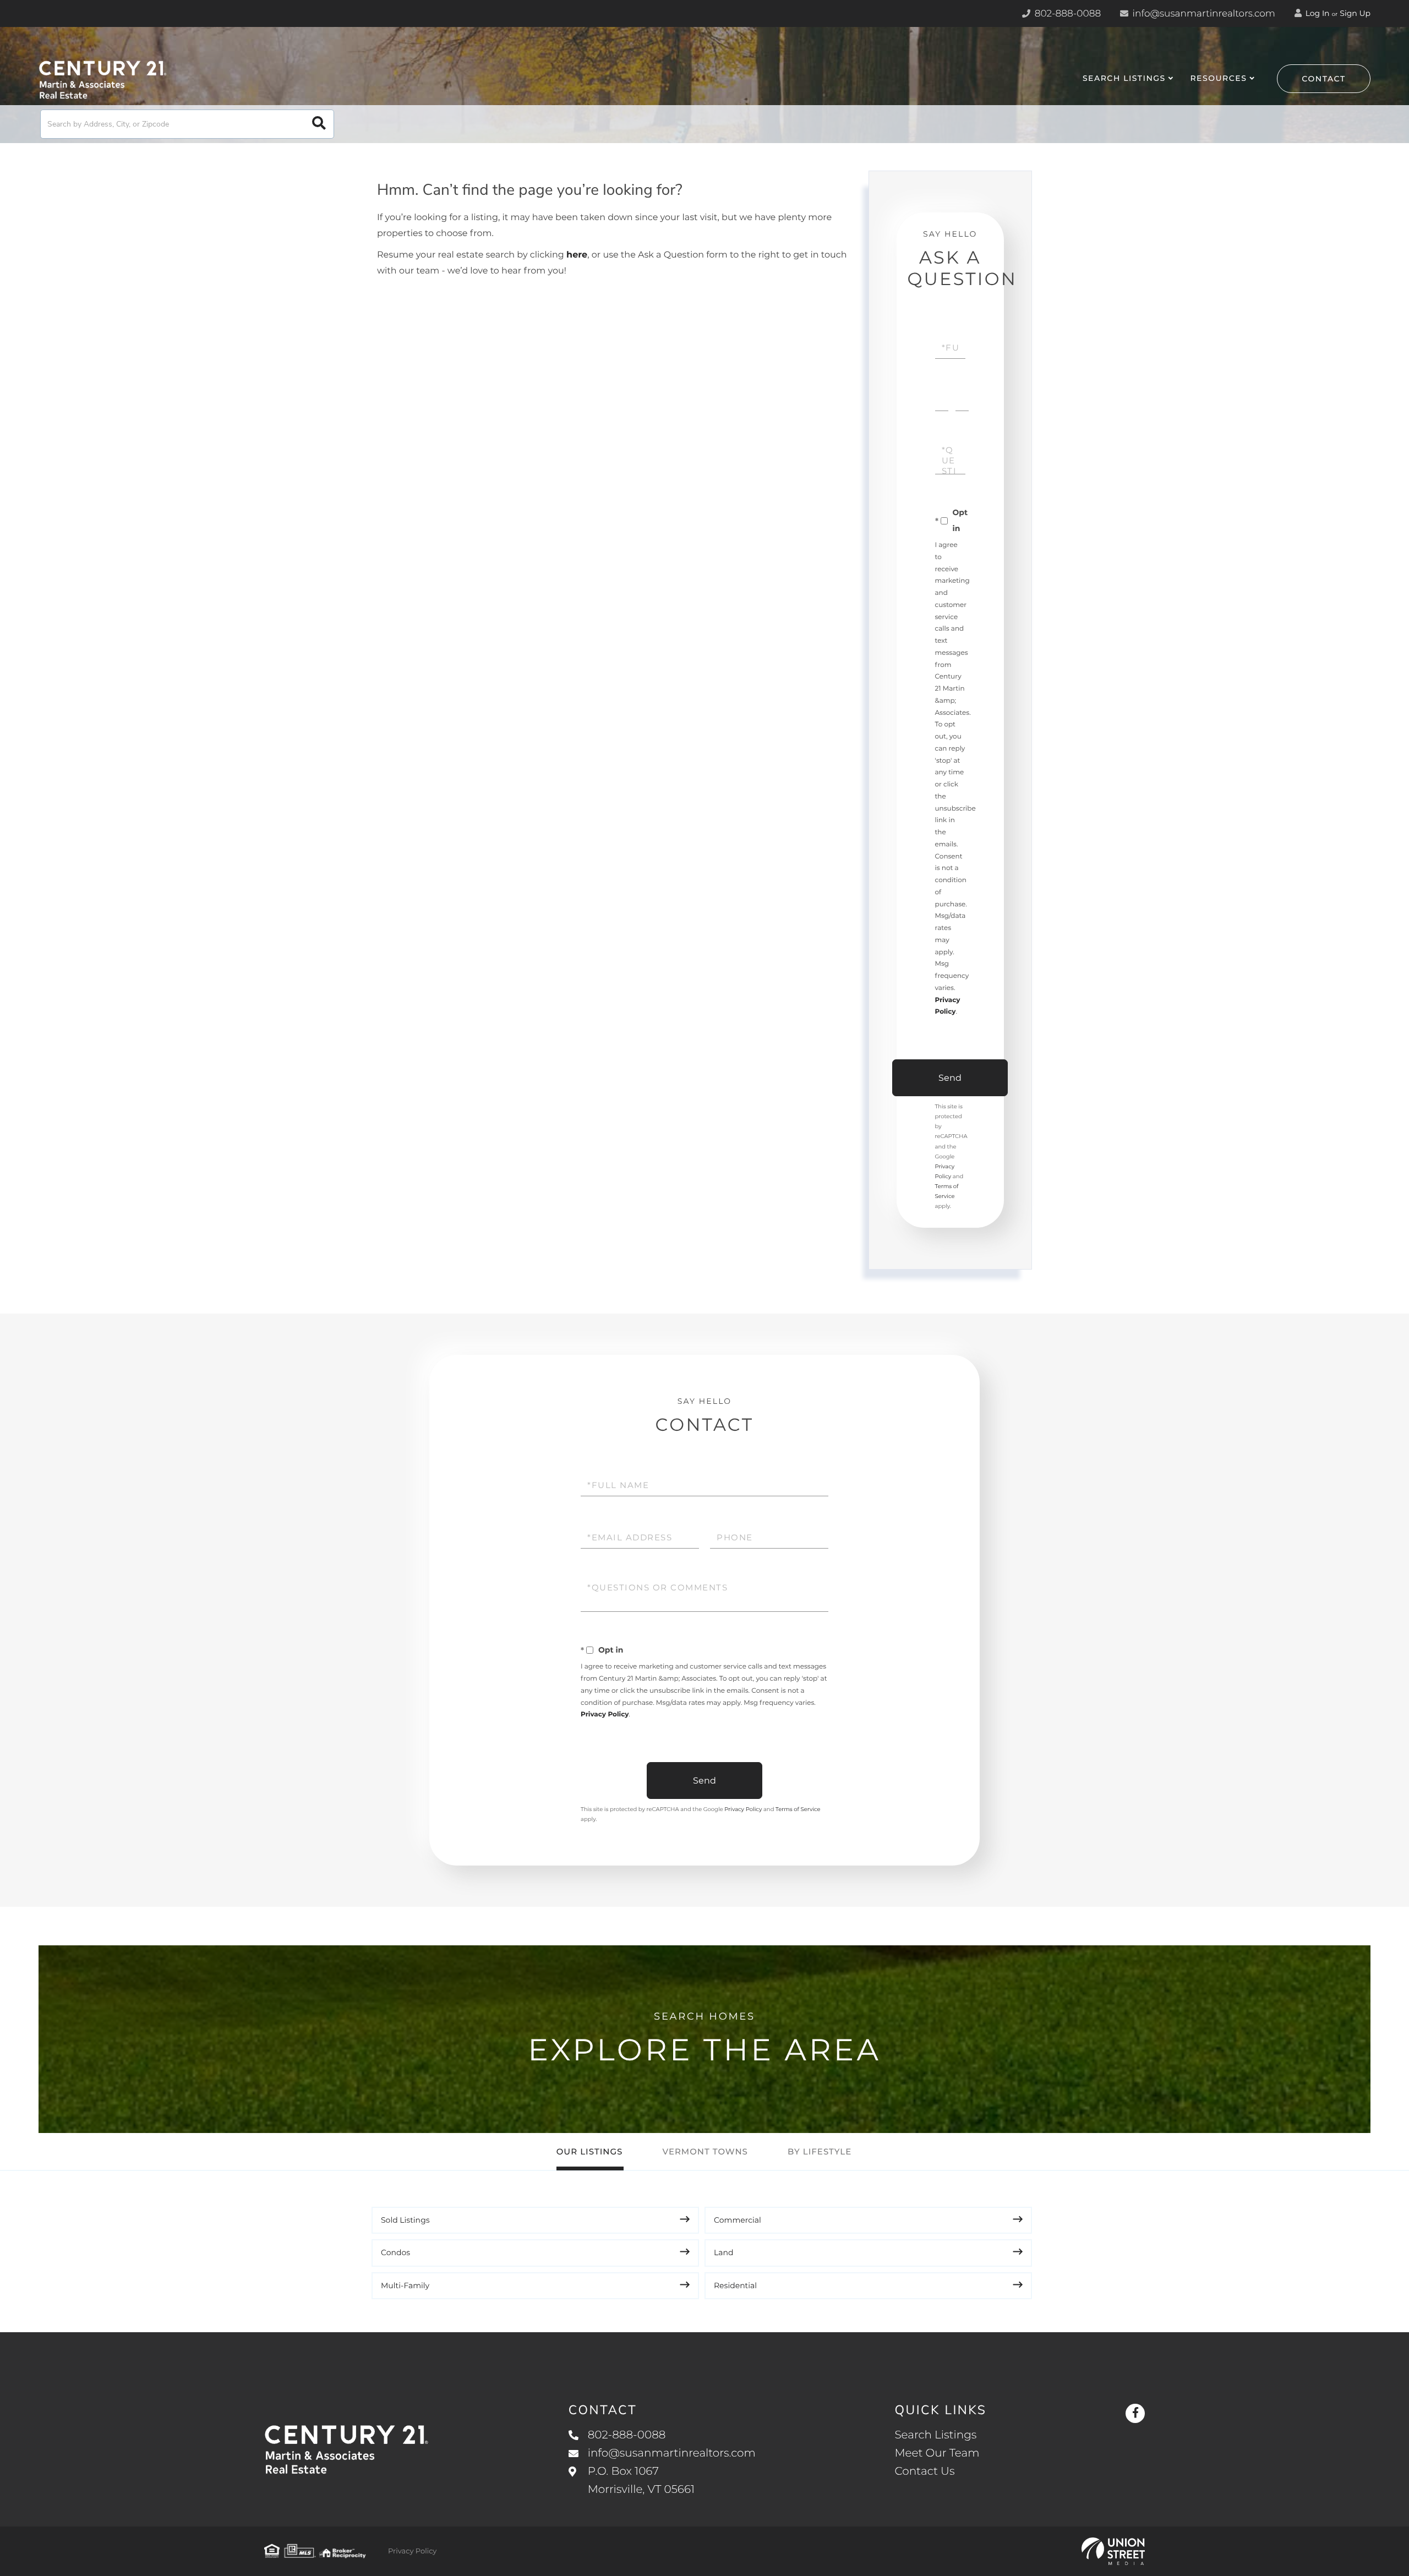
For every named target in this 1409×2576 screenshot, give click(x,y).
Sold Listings (405, 2220)
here (577, 255)
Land (724, 2252)
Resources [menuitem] (1218, 78)
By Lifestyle (820, 2151)
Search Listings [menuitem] (1124, 78)
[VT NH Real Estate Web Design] (1113, 2551)
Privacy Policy (605, 1714)
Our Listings (590, 2151)
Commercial (738, 2220)
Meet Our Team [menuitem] (937, 2453)
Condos (395, 2252)
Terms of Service (798, 1809)
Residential (735, 2285)
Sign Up (1355, 13)
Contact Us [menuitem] (924, 2471)
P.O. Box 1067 (641, 2481)
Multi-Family (405, 2285)
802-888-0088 (1066, 14)
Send (950, 1078)
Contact (1324, 79)
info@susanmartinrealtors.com (1203, 14)
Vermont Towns (705, 2151)
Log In (1317, 13)
